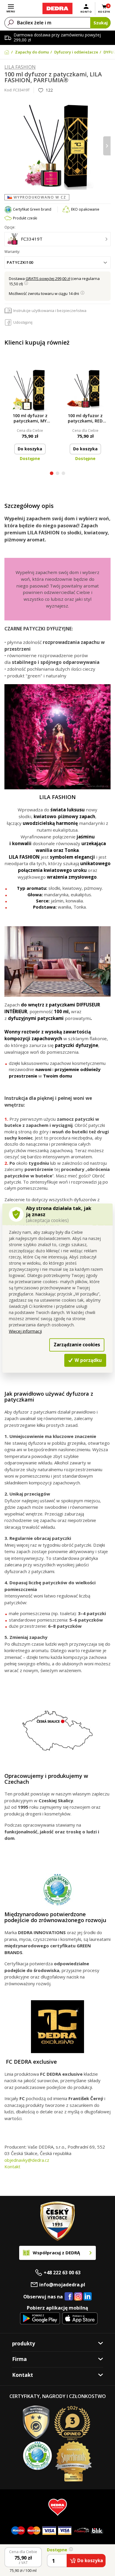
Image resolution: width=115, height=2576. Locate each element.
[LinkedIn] (88, 2297)
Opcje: (10, 227)
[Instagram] (78, 2297)
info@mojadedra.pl (62, 2285)
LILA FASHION (20, 67)
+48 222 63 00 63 (62, 2273)
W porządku (88, 1360)
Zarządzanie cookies (77, 1345)
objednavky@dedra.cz (27, 2160)
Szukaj (101, 23)
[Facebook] (69, 2297)
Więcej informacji (25, 1331)
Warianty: (12, 252)
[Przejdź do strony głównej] (57, 9)
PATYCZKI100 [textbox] (20, 262)
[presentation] (8, 146)
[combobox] (57, 262)
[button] (52, 474)
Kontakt (12, 2166)
